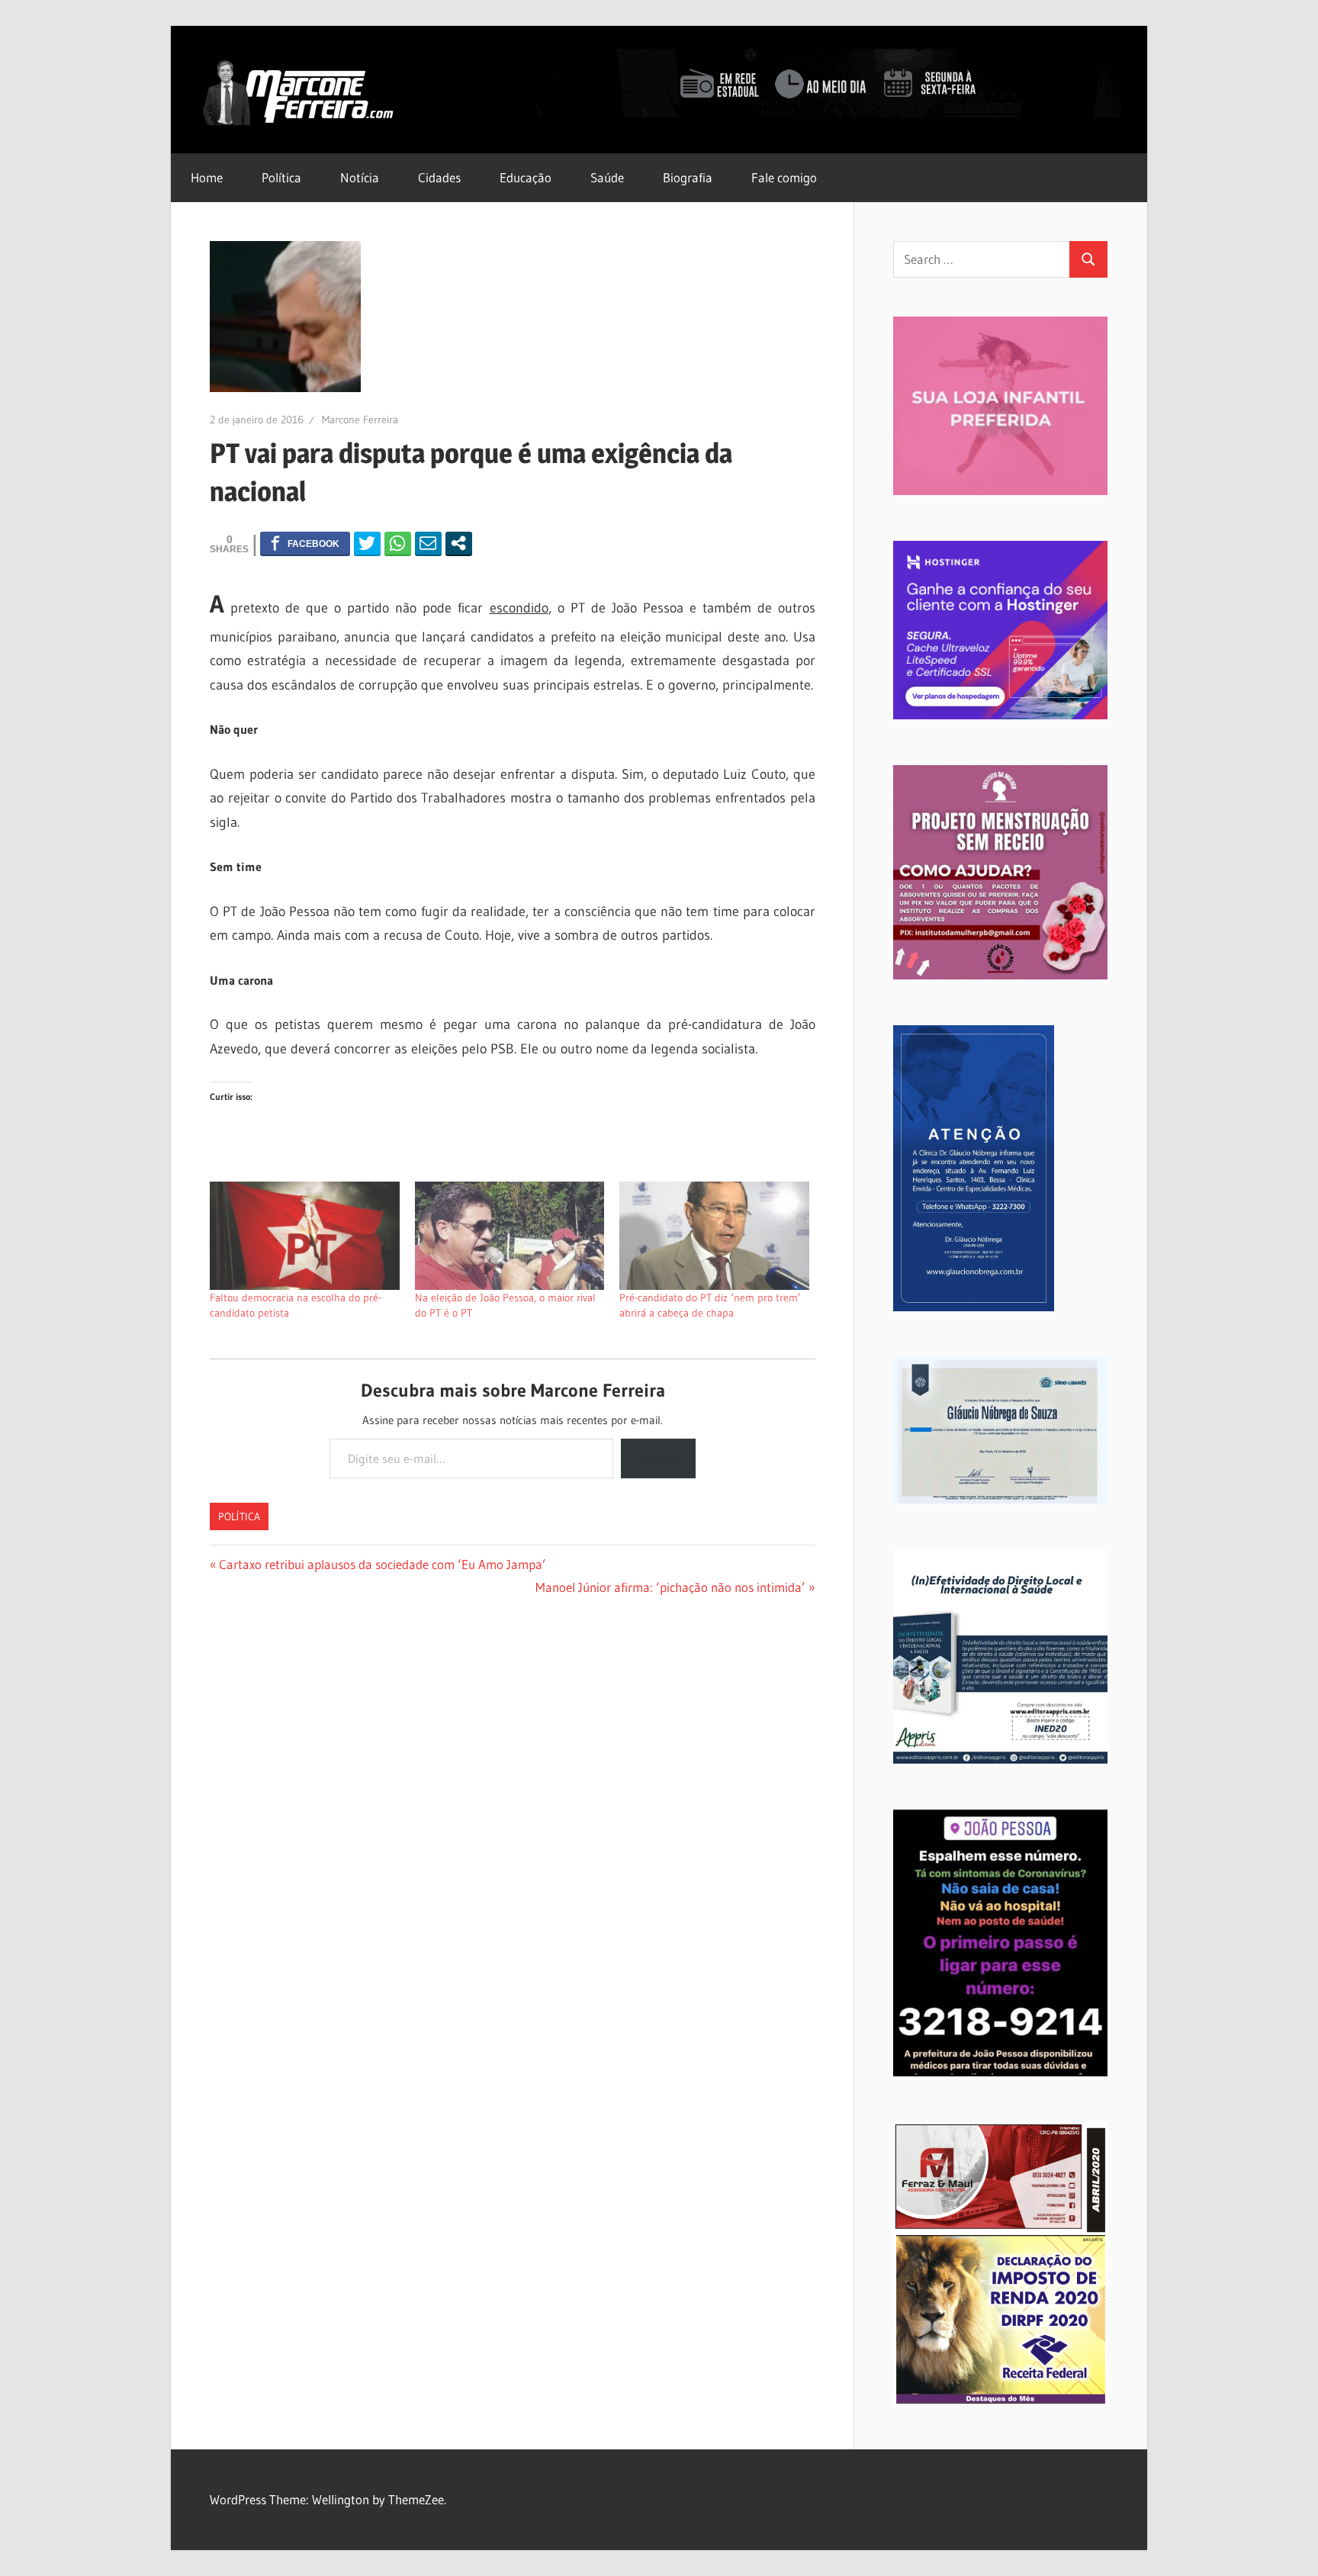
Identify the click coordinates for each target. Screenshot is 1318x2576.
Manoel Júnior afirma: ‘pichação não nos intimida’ (670, 1587)
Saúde (607, 177)
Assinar (658, 1458)
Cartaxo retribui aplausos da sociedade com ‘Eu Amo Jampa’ (382, 1564)
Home (207, 177)
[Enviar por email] (428, 543)
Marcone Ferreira (360, 420)
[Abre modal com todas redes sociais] (459, 543)
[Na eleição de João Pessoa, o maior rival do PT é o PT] (510, 1236)
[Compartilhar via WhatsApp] (398, 543)
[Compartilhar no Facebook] (305, 543)
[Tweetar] (367, 543)
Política (281, 177)
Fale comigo (784, 177)
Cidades (439, 177)
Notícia (360, 177)
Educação (526, 177)
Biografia (688, 177)
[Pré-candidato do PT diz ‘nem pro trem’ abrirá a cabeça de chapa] (714, 1236)
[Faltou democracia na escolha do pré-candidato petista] (305, 1236)
